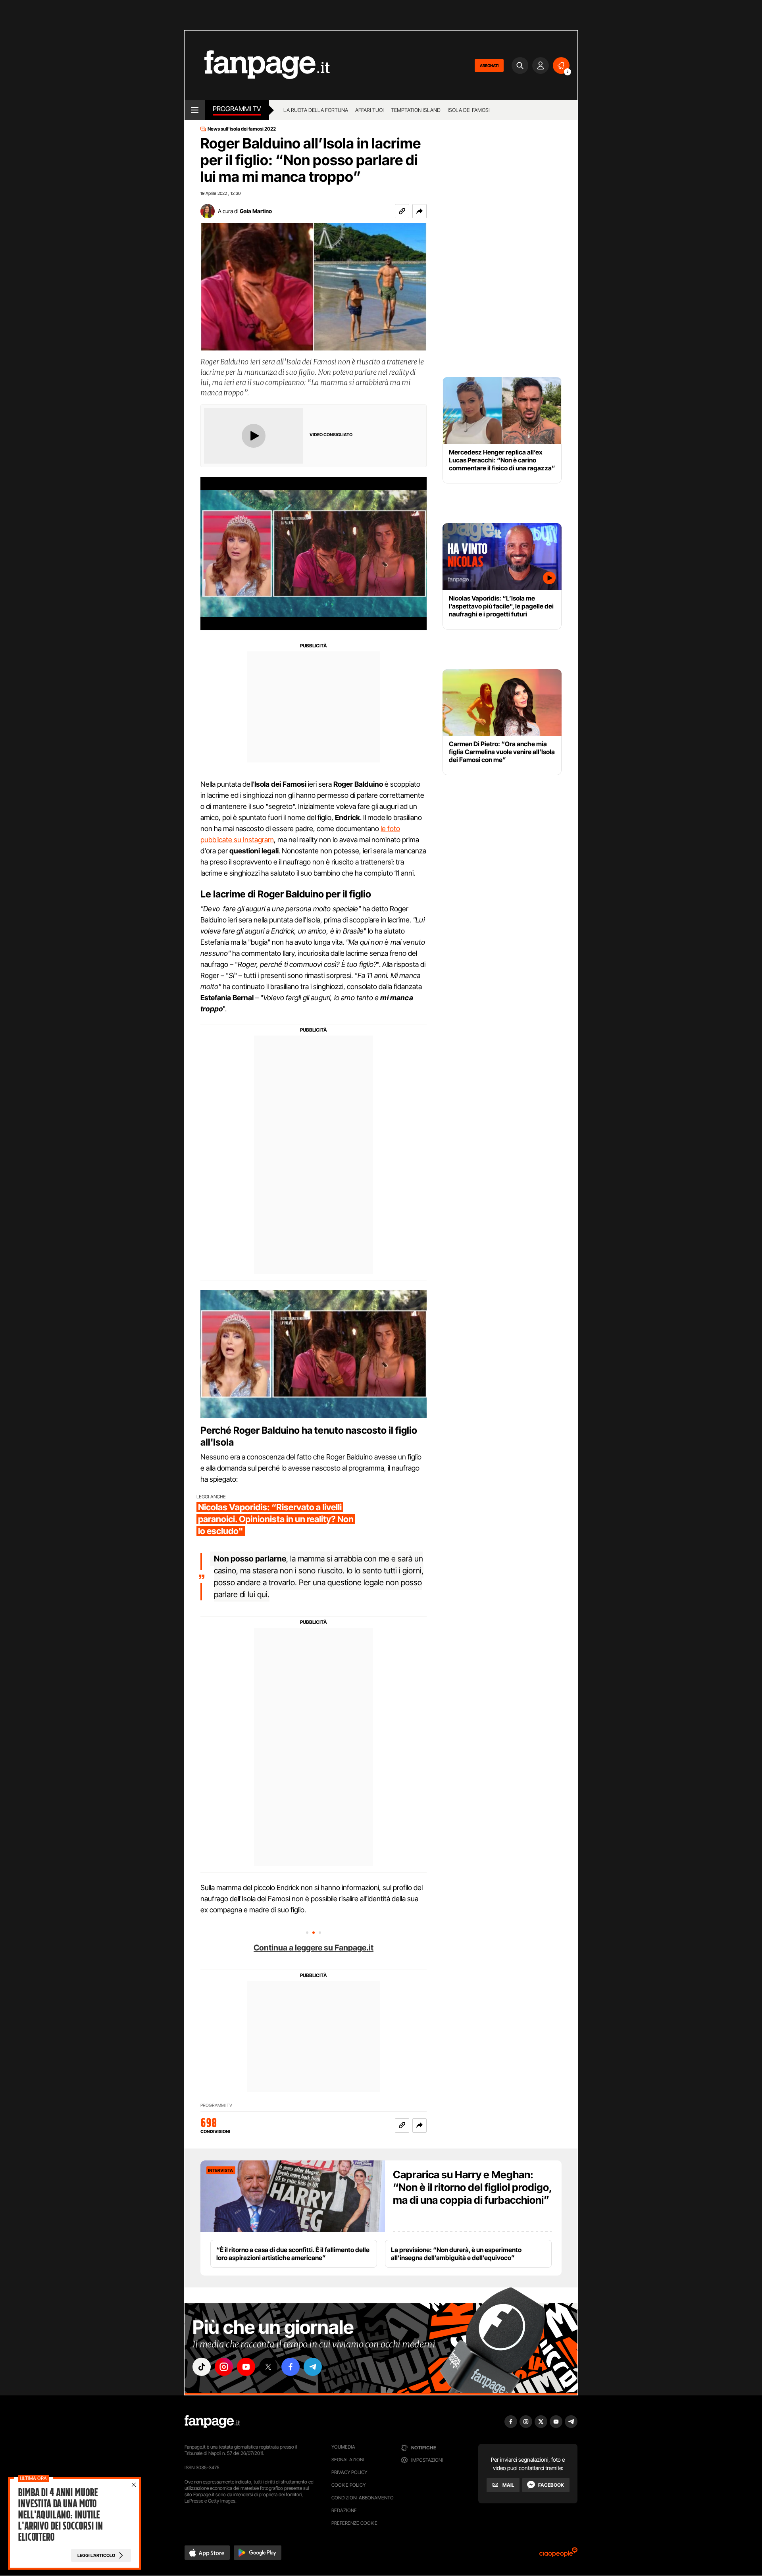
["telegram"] (313, 2367)
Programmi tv (237, 109)
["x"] (268, 2367)
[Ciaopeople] (558, 2555)
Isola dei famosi (469, 110)
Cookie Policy (348, 2485)
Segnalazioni (348, 2460)
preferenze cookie (354, 2523)
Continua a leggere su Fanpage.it (314, 1948)
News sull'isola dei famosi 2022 (242, 129)
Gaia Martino (256, 211)
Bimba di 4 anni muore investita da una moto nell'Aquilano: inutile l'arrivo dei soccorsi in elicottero (60, 2515)
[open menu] (195, 110)
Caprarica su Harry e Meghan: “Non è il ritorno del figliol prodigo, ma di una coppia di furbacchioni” (472, 2187)
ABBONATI (489, 65)
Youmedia (343, 2447)
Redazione (344, 2510)
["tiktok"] (202, 2367)
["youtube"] (246, 2367)
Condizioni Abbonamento (363, 2498)
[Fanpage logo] (257, 65)
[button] (419, 211)
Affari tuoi (369, 110)
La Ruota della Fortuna (316, 110)
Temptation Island (416, 110)
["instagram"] (224, 2367)
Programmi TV (216, 2105)
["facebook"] (291, 2367)
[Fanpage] (212, 2422)
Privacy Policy (349, 2472)
